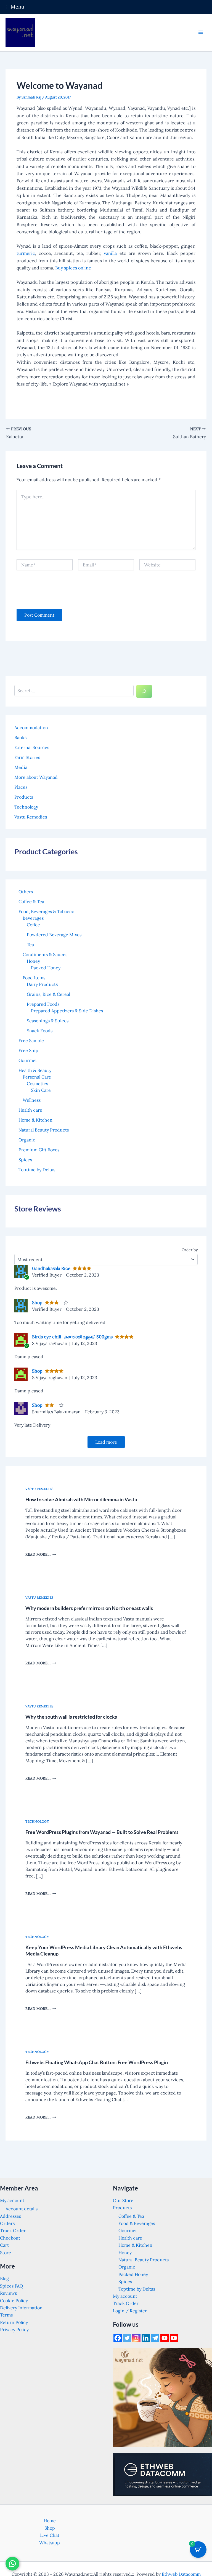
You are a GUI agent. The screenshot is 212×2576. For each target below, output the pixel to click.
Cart (4, 2245)
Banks (20, 737)
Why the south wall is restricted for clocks (71, 1717)
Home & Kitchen (135, 2245)
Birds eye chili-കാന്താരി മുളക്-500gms (72, 1337)
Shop (37, 1302)
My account (12, 2200)
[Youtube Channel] (174, 2338)
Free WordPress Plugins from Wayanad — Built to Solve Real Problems (102, 1832)
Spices (125, 2281)
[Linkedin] (146, 2338)
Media (21, 767)
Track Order (13, 2230)
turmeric (26, 253)
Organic (127, 2267)
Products (24, 797)
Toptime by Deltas (137, 2289)
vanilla (110, 253)
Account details (22, 2209)
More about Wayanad (36, 777)
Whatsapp (50, 2543)
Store (6, 2253)
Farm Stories (27, 757)
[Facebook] (118, 2338)
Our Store (123, 2200)
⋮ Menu (14, 7)
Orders (7, 2223)
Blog (4, 2278)
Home (50, 2521)
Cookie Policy (14, 2301)
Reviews (8, 2293)
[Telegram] (155, 2338)
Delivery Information (21, 2308)
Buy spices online (73, 268)
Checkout (10, 2238)
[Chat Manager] (12, 2564)
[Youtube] (165, 2338)
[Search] (144, 691)
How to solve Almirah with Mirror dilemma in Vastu (81, 1499)
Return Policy (14, 2322)
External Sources (32, 747)
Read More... (40, 1554)
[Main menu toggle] (201, 32)
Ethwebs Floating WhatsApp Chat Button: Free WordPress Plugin (97, 2062)
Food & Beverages (137, 2223)
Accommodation (31, 727)
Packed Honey (133, 2274)
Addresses (10, 2216)
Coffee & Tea (131, 2216)
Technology (26, 807)
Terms (6, 2315)
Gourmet (128, 2230)
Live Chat (50, 2535)
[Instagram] (136, 2338)
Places (21, 787)
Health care (130, 2238)
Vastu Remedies (31, 817)
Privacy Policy (14, 2329)
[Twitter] (127, 2338)
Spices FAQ (12, 2286)
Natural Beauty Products (144, 2260)
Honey (125, 2253)
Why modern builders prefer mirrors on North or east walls (89, 1608)
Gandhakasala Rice (51, 1268)
